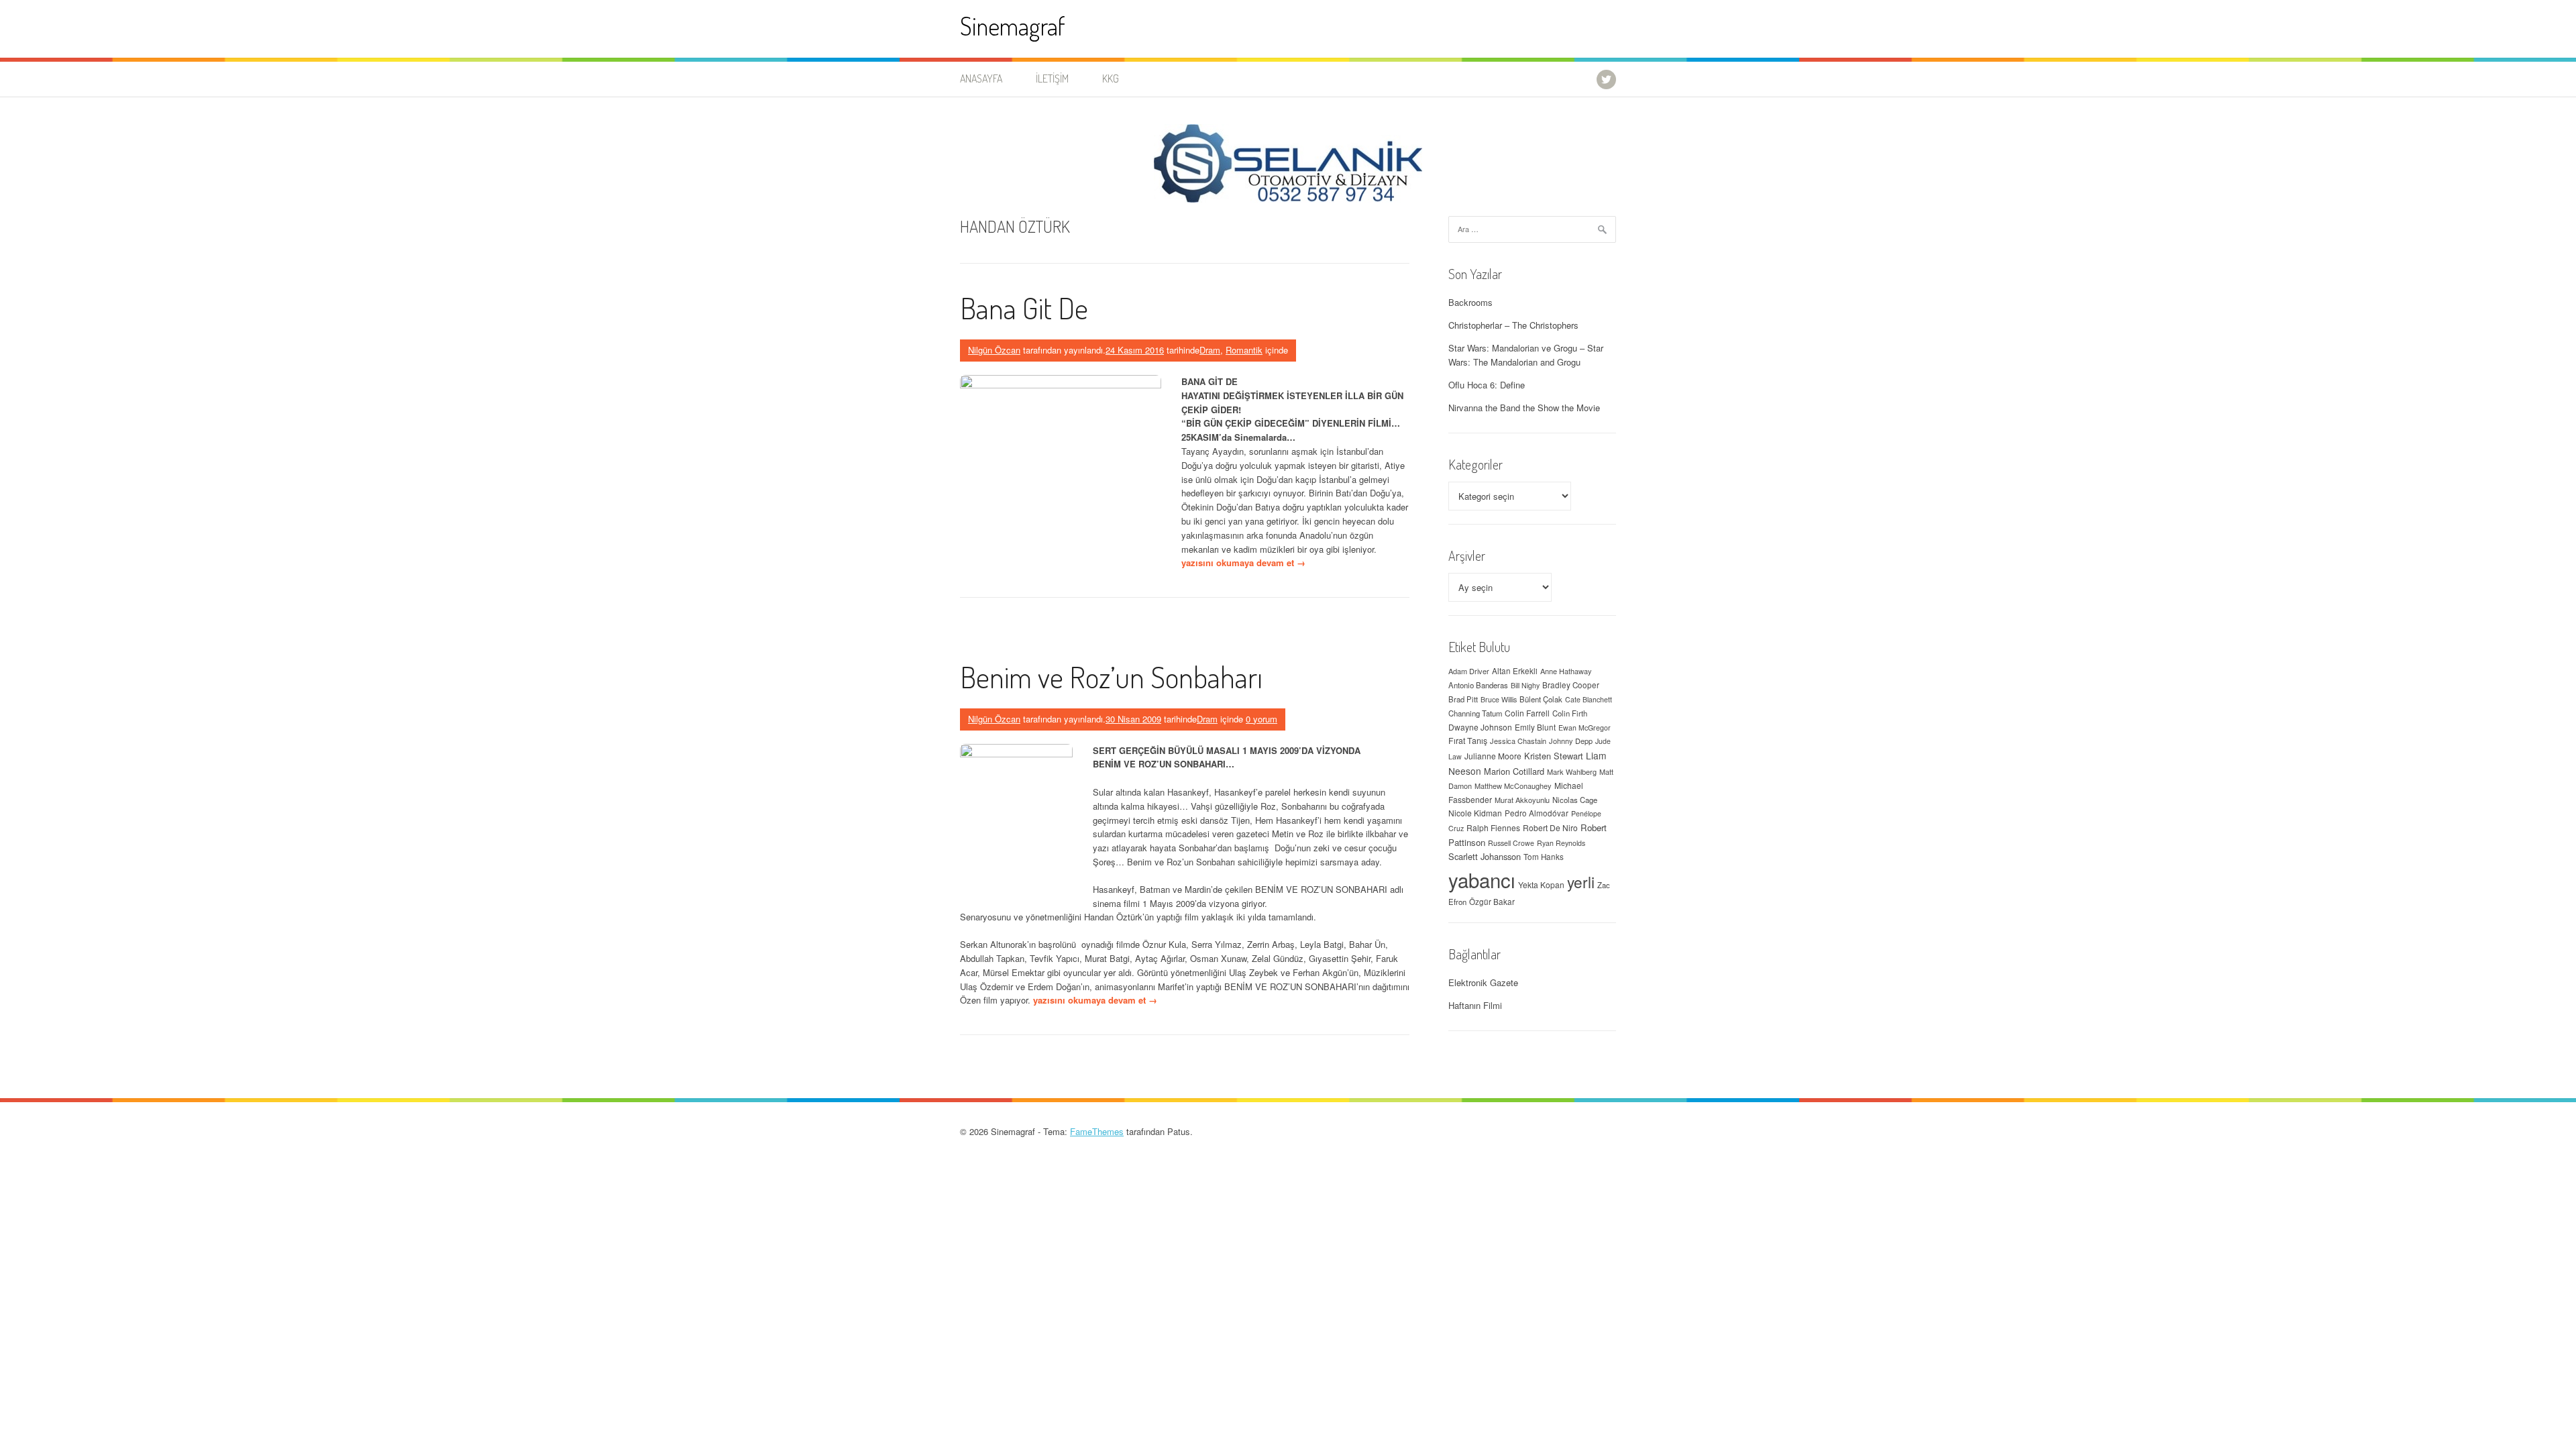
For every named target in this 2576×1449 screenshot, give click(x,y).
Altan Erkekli (1515, 671)
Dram (1210, 350)
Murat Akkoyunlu (1522, 800)
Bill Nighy (1525, 685)
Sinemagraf (1013, 26)
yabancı (1482, 879)
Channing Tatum (1475, 713)
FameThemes (1097, 1131)
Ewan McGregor (1585, 728)
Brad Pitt (1463, 699)
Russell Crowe (1511, 843)
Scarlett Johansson (1485, 856)
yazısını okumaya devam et (1243, 562)
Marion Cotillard (1514, 771)
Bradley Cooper (1571, 685)
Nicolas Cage (1575, 800)
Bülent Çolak (1541, 699)
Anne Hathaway (1566, 671)
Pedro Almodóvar (1537, 813)
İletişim (1052, 78)
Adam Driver (1469, 671)
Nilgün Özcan (994, 350)
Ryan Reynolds (1561, 843)
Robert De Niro (1550, 827)
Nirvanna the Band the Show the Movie (1524, 408)
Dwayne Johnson (1480, 727)
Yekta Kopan (1541, 884)
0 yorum (1262, 719)
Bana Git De (1024, 308)
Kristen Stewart (1554, 756)
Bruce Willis (1499, 699)
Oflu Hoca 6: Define (1487, 385)
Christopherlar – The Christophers (1513, 325)
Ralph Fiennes (1493, 827)
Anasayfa (981, 78)
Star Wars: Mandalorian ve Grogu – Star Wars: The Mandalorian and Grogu (1526, 355)
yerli (1581, 881)
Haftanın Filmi (1475, 1005)
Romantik (1244, 350)
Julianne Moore (1493, 756)
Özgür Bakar (1492, 902)
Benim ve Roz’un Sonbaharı (1111, 677)
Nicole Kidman (1475, 813)
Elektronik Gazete (1483, 982)
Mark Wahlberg (1572, 771)
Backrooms (1470, 302)
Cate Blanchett (1589, 699)
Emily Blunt (1535, 727)
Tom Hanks (1544, 857)
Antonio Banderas (1478, 685)
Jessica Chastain (1518, 741)
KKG (1111, 78)
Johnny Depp (1571, 741)
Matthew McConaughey (1513, 786)
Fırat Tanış (1468, 741)
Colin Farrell (1527, 713)
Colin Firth (1570, 713)
